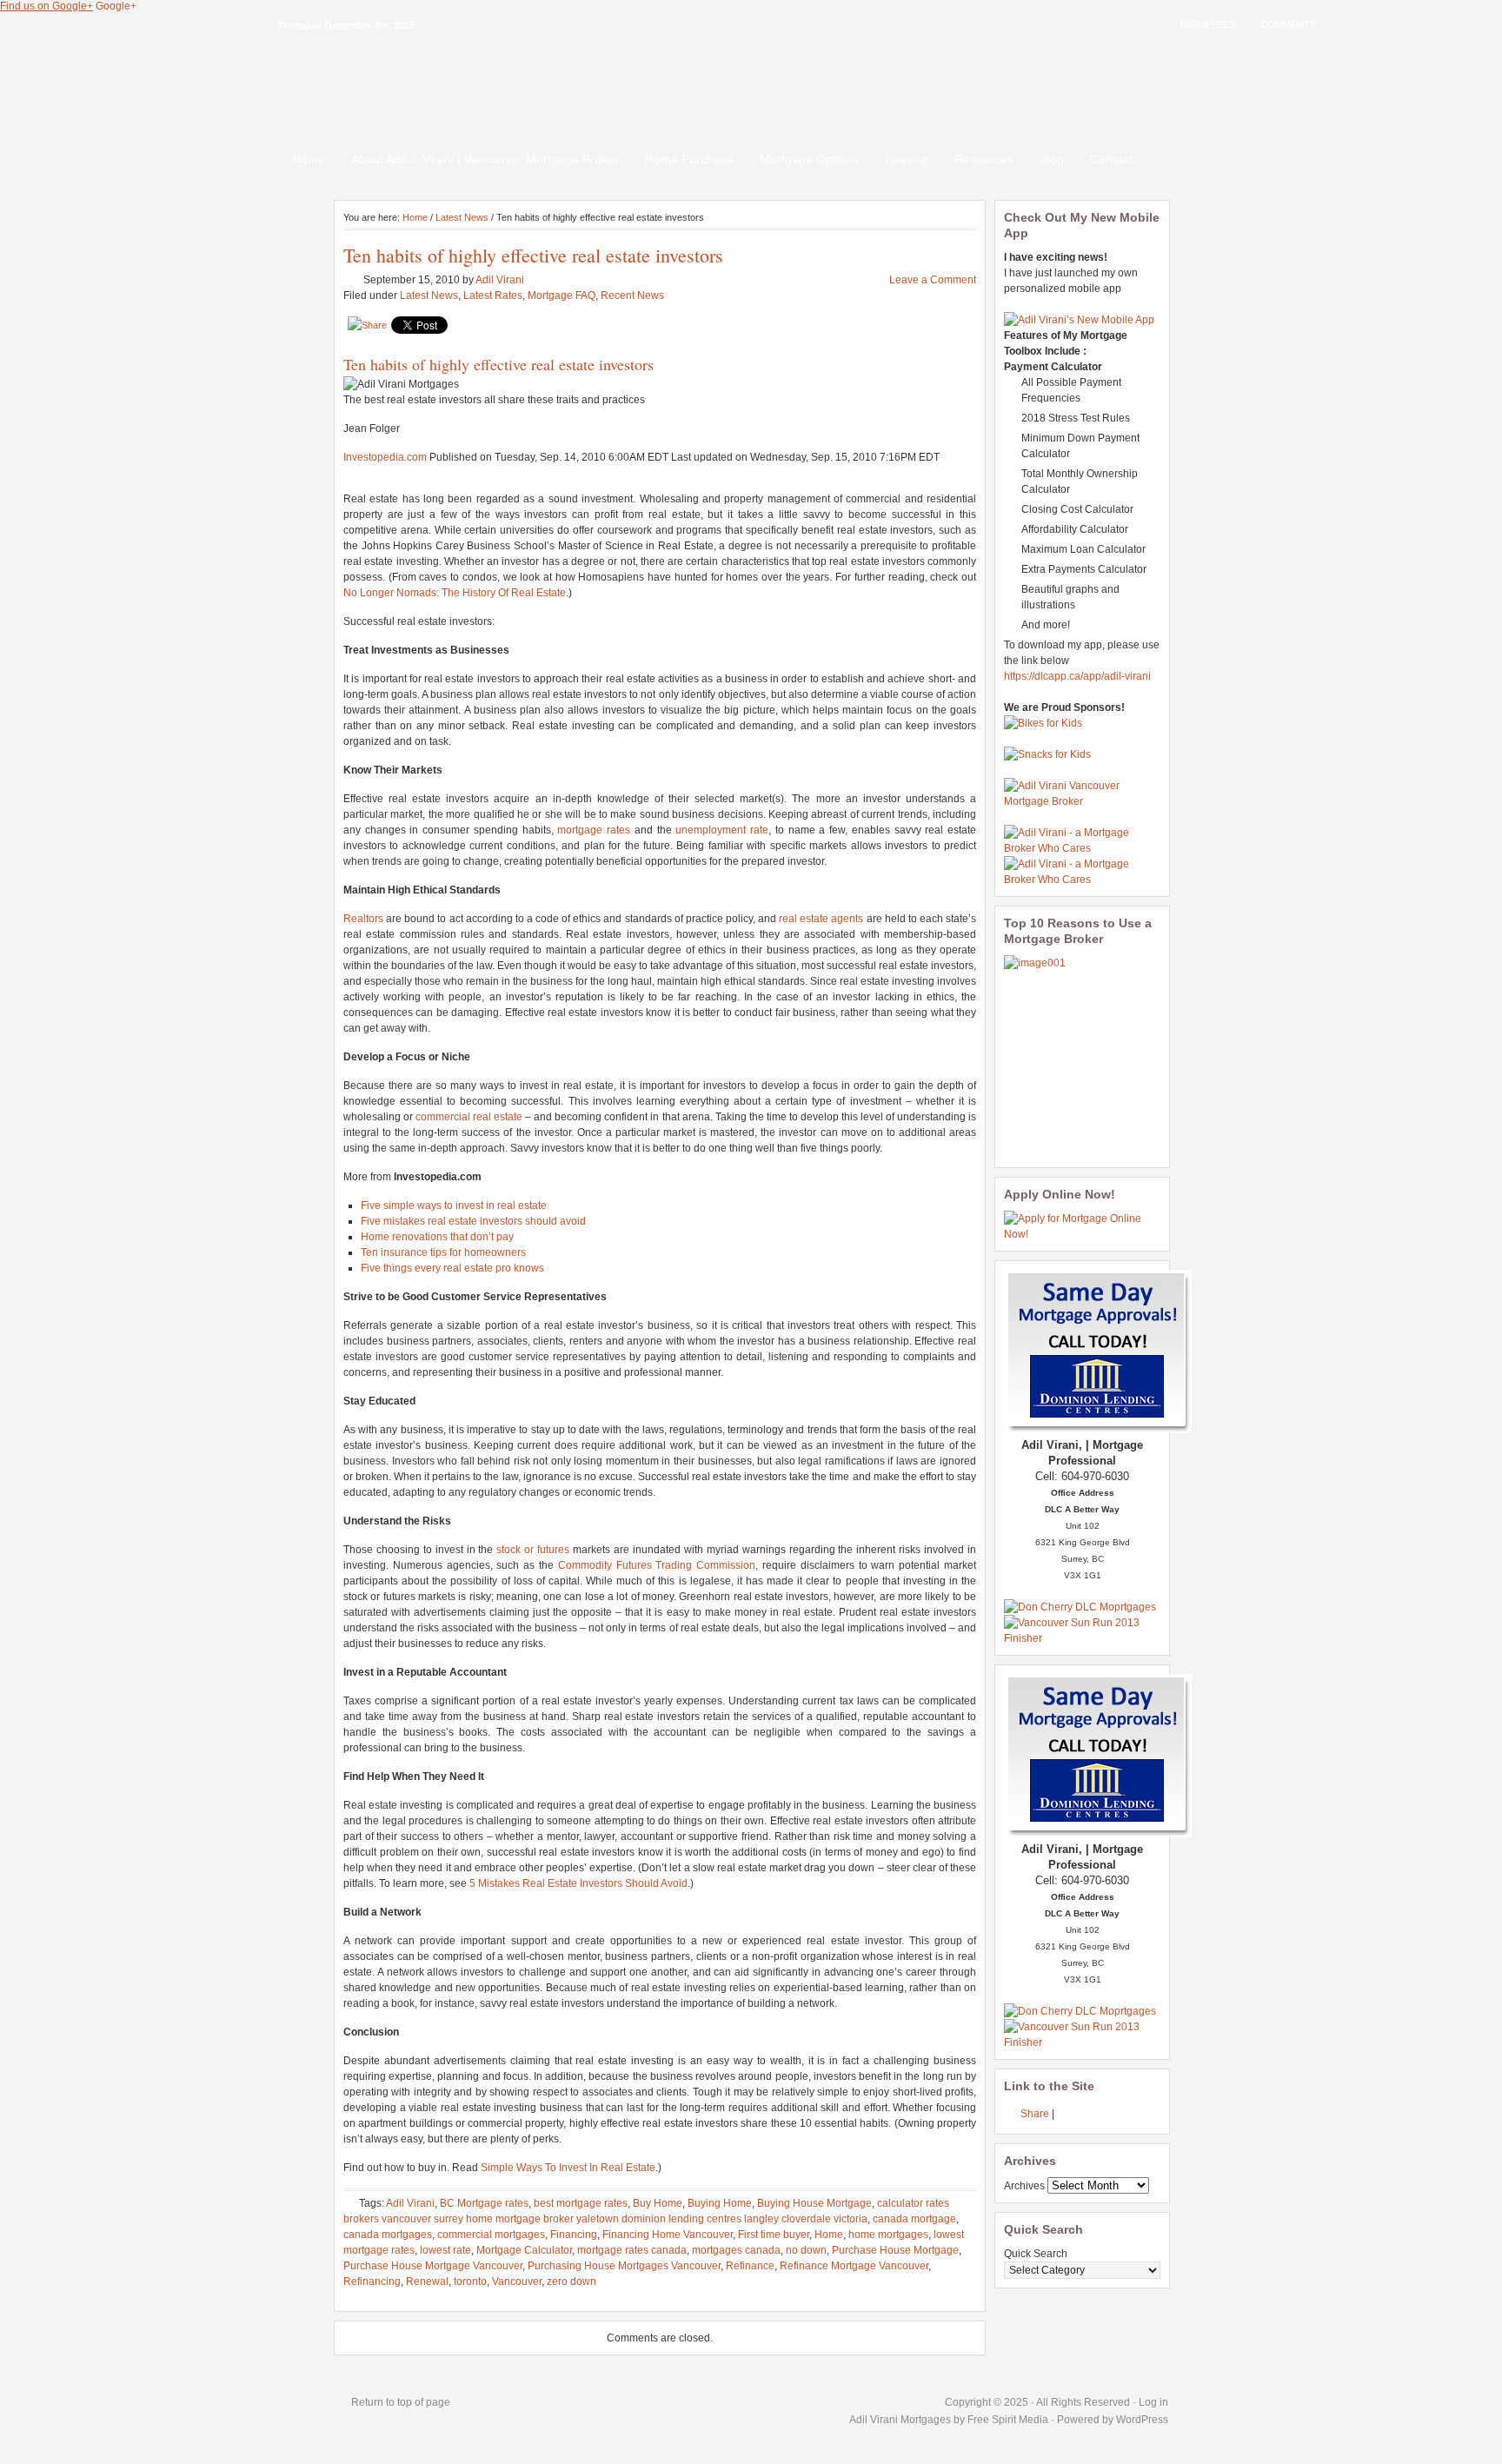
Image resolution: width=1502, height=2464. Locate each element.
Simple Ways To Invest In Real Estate (568, 2168)
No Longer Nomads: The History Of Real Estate (455, 593)
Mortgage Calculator (524, 2250)
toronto (470, 2281)
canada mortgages (388, 2235)
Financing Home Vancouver (668, 2235)
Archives (1024, 2186)
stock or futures (533, 1550)
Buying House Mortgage (814, 2203)
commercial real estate (469, 1117)
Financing (574, 2235)
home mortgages (888, 2235)
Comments (1288, 24)
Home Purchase (689, 159)
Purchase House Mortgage (895, 2250)
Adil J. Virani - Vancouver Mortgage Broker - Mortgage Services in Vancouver (751, 78)
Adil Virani (500, 280)
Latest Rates (493, 296)
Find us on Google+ (47, 6)
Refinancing (372, 2281)
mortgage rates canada (632, 2250)
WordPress (1142, 2420)
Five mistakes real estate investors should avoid (473, 1221)
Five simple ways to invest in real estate (454, 1205)
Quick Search (1036, 2254)
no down (806, 2250)
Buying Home (720, 2203)
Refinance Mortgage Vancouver (854, 2266)
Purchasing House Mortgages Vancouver (624, 2266)
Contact (1111, 159)
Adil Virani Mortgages (901, 2420)
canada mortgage (914, 2219)
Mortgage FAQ (562, 296)
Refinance (750, 2266)
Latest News (462, 217)
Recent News (632, 296)
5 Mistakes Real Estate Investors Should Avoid (578, 1883)
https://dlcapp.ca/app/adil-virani (1077, 676)
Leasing (907, 159)
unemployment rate (722, 830)
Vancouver (517, 2281)
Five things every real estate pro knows (452, 1268)
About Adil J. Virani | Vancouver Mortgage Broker (485, 159)
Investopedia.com (385, 457)
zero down (572, 2281)
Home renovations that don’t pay (437, 1237)
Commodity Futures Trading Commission (657, 1565)
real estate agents (821, 919)
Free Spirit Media (1008, 2420)
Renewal (427, 2281)
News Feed (1208, 24)
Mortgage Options (809, 159)
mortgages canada (736, 2250)
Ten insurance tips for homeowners (443, 1252)
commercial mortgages (491, 2235)
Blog (1052, 159)
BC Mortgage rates (484, 2203)
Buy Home (658, 2203)
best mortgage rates (581, 2203)
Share (1035, 2114)
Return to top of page (401, 2402)
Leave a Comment (933, 280)
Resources (984, 159)
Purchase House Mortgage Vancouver (433, 2266)
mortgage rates (594, 830)
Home (309, 159)
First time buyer (774, 2235)
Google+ (116, 6)
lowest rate (445, 2250)
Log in (1153, 2402)
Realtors (363, 919)
